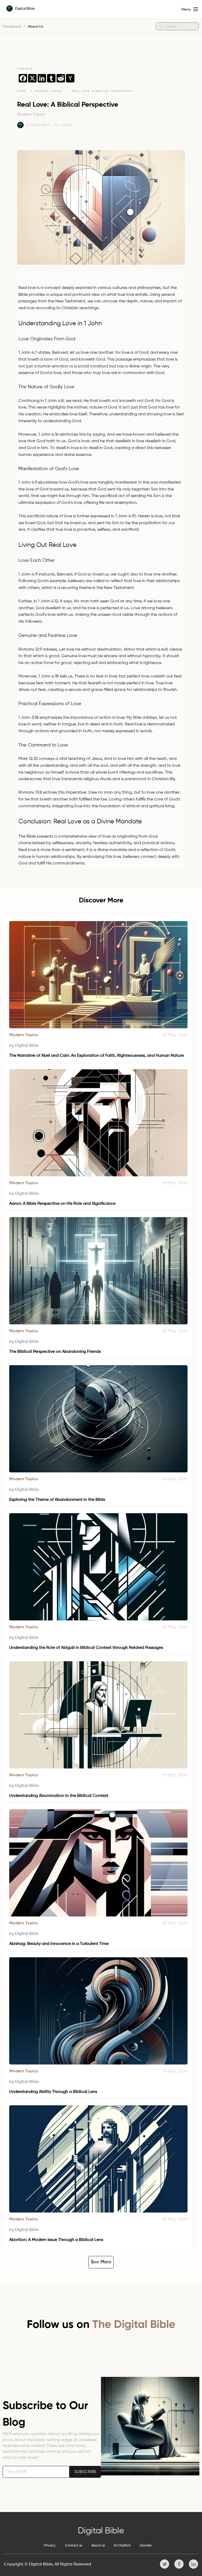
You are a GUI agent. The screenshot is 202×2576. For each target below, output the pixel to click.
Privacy (50, 2546)
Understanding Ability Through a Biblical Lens (53, 2092)
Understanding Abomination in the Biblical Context (59, 1796)
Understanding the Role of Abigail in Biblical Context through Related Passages (86, 1648)
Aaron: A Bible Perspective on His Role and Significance (62, 1204)
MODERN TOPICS (49, 91)
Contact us (74, 2546)
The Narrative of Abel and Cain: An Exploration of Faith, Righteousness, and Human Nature (97, 1056)
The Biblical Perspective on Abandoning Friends (55, 1352)
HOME (22, 91)
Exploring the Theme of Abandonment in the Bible (57, 1500)
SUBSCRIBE (85, 2472)
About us (98, 2546)
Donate (146, 2546)
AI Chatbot (122, 2546)
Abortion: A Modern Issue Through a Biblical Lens (56, 2240)
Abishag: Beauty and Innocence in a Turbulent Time (59, 1944)
